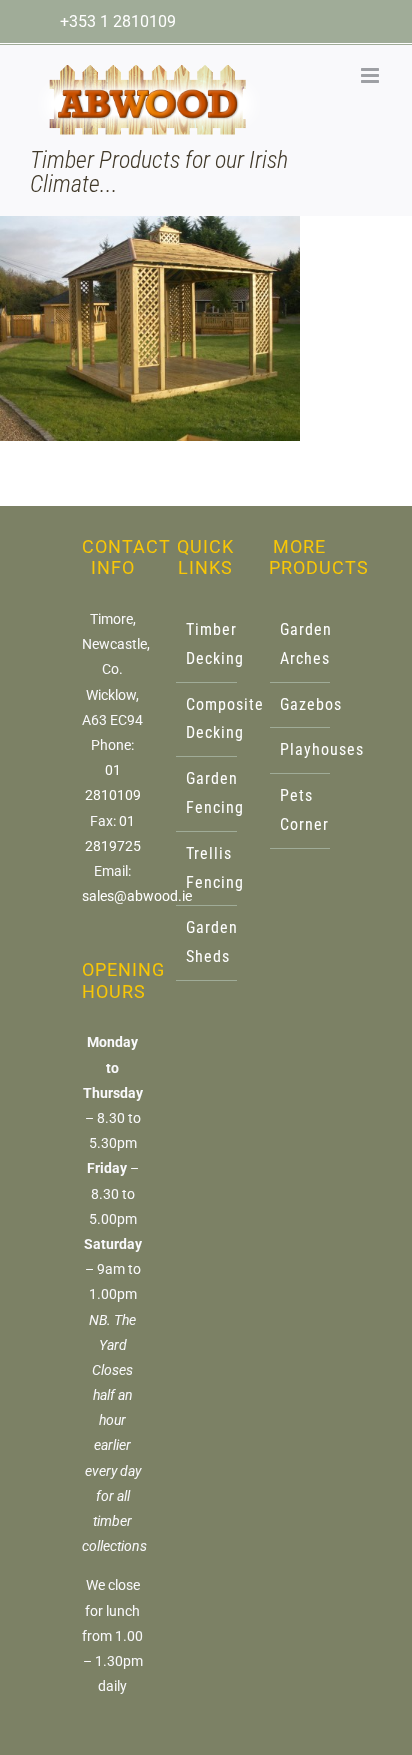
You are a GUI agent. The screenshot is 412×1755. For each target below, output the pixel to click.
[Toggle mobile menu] (371, 75)
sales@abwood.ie (137, 896)
